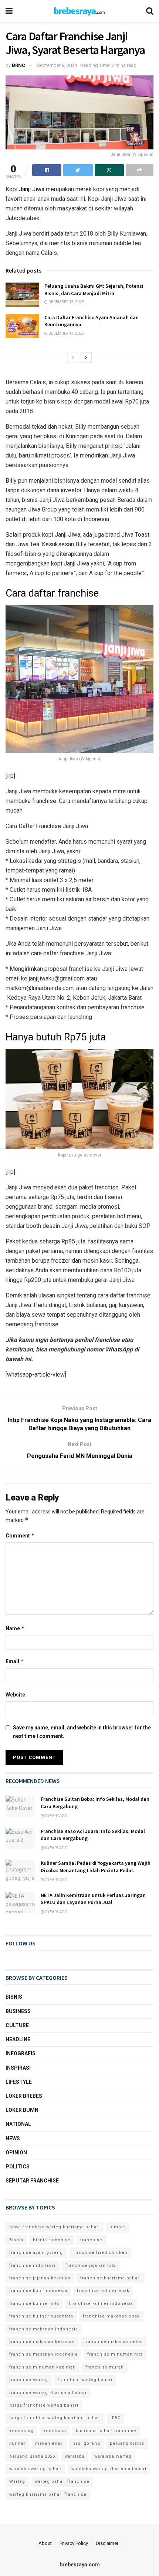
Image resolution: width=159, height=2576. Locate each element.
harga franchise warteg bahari (44, 2405)
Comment (20, 1535)
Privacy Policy (74, 2543)
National (18, 2124)
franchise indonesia (33, 2266)
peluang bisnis (127, 2443)
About (45, 2543)
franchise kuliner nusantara (41, 2316)
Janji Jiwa (32, 189)
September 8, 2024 (57, 65)
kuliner (17, 2443)
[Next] (86, 358)
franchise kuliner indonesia (101, 2304)
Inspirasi (18, 2068)
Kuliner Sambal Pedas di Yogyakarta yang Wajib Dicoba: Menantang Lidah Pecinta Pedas (96, 1867)
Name (15, 1628)
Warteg (17, 2482)
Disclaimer (107, 2543)
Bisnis (14, 1997)
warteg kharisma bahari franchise (48, 2494)
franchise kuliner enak (103, 2291)
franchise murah (105, 2367)
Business (18, 2011)
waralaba (75, 2456)
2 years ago (56, 1880)
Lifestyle (19, 2082)
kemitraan (55, 2431)
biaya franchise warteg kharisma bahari (55, 2227)
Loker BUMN (22, 2110)
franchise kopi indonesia (38, 2291)
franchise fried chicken (100, 2253)
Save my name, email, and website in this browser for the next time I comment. (82, 1732)
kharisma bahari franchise (106, 2431)
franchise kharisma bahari (111, 2278)
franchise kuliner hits (34, 2304)
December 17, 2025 (66, 302)
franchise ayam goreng (36, 2253)
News (13, 2138)
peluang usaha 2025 (32, 2456)
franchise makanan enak (111, 2316)
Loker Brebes (24, 2096)
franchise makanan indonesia (44, 2329)
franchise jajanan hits (91, 2266)
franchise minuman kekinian (43, 2367)
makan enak (49, 2443)
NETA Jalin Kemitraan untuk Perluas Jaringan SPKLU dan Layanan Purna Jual (93, 1899)
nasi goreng (86, 2443)
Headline (18, 2039)
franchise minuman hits (115, 2354)
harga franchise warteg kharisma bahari (55, 2418)
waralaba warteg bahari (35, 2469)
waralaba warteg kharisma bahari (109, 2469)
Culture (17, 2025)
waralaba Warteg (113, 2456)
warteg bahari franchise (62, 2482)
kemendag (21, 2431)
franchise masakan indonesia (43, 2354)
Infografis (21, 2053)
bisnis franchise (52, 2240)
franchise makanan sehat (114, 2342)
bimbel (118, 2227)
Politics (18, 2167)
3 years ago (56, 1816)
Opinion (16, 2153)
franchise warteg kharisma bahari (48, 2393)
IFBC (116, 2418)
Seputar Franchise (32, 2181)
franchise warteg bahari (85, 2380)
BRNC (18, 65)
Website (15, 1695)
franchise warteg (29, 2380)
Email (15, 1661)
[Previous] (73, 358)
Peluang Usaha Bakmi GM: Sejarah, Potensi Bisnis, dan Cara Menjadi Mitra (94, 290)
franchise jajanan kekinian (40, 2278)
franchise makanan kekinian (42, 2342)
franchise (91, 2240)
